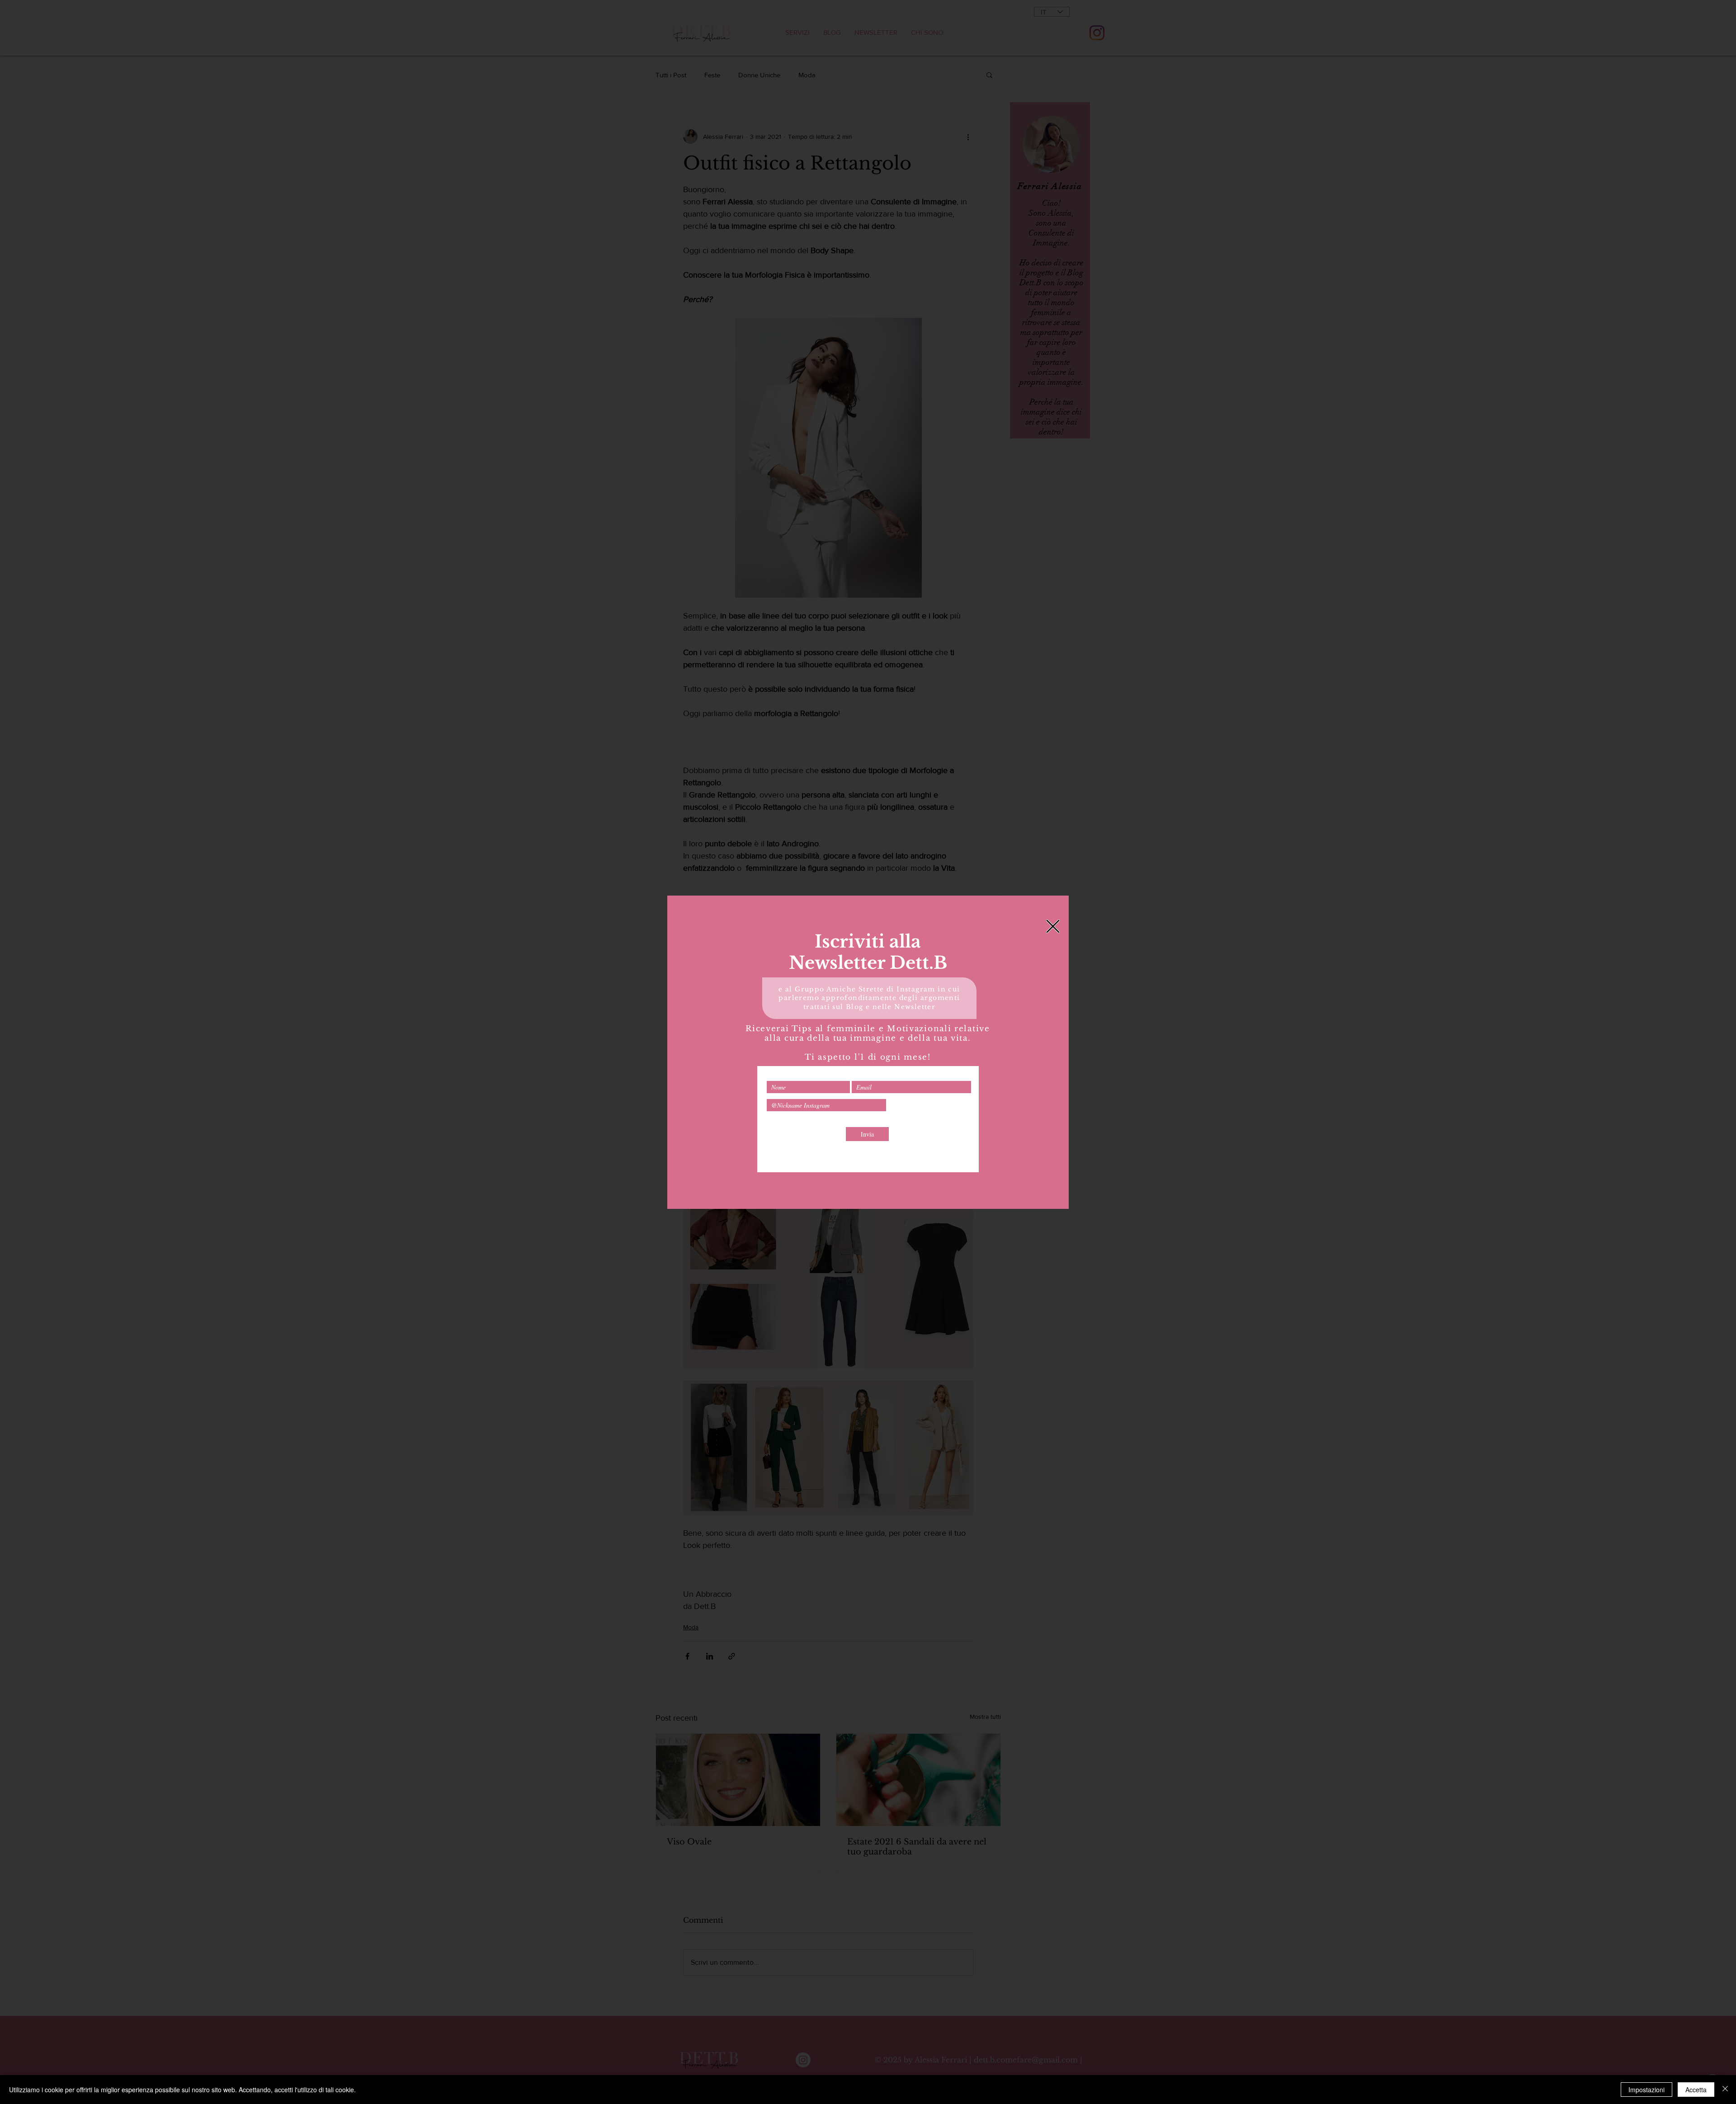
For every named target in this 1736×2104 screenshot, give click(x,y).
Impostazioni (1646, 2090)
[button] (1053, 926)
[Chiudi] (1725, 2090)
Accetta (1696, 2090)
